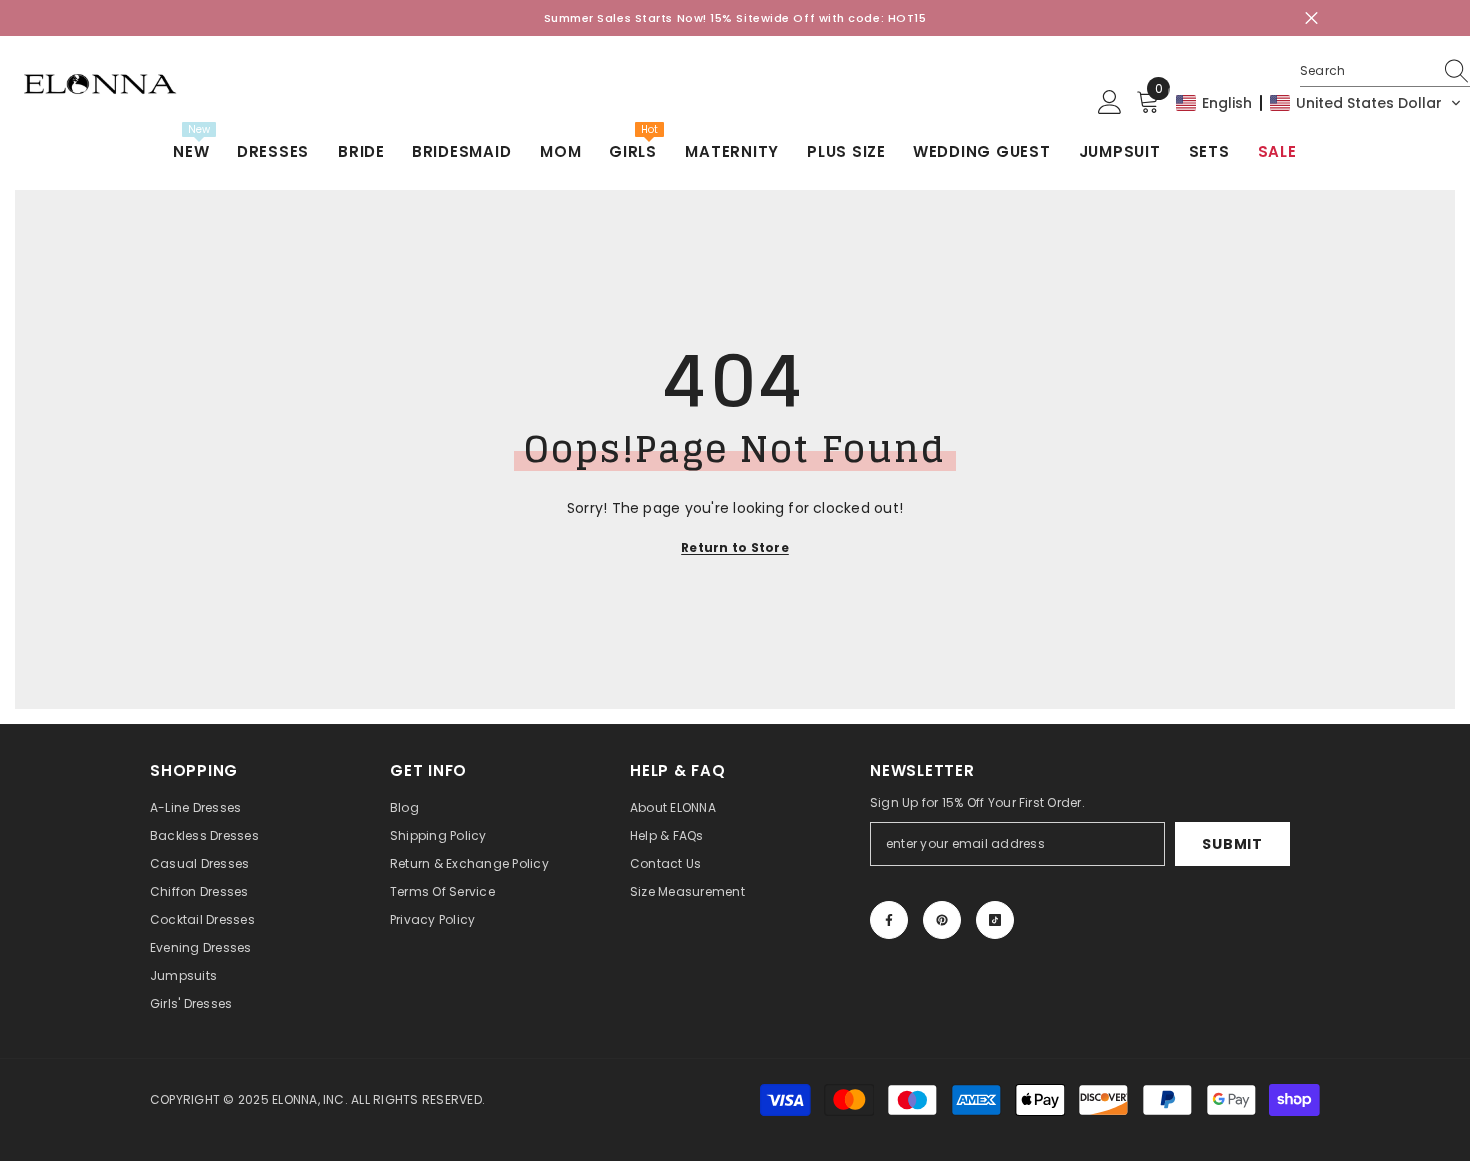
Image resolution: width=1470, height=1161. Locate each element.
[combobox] (1366, 71)
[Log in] (1110, 103)
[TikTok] (995, 920)
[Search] (1385, 71)
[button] (1319, 103)
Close (1311, 18)
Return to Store (735, 547)
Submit (1232, 844)
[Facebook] (889, 920)
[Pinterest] (942, 920)
